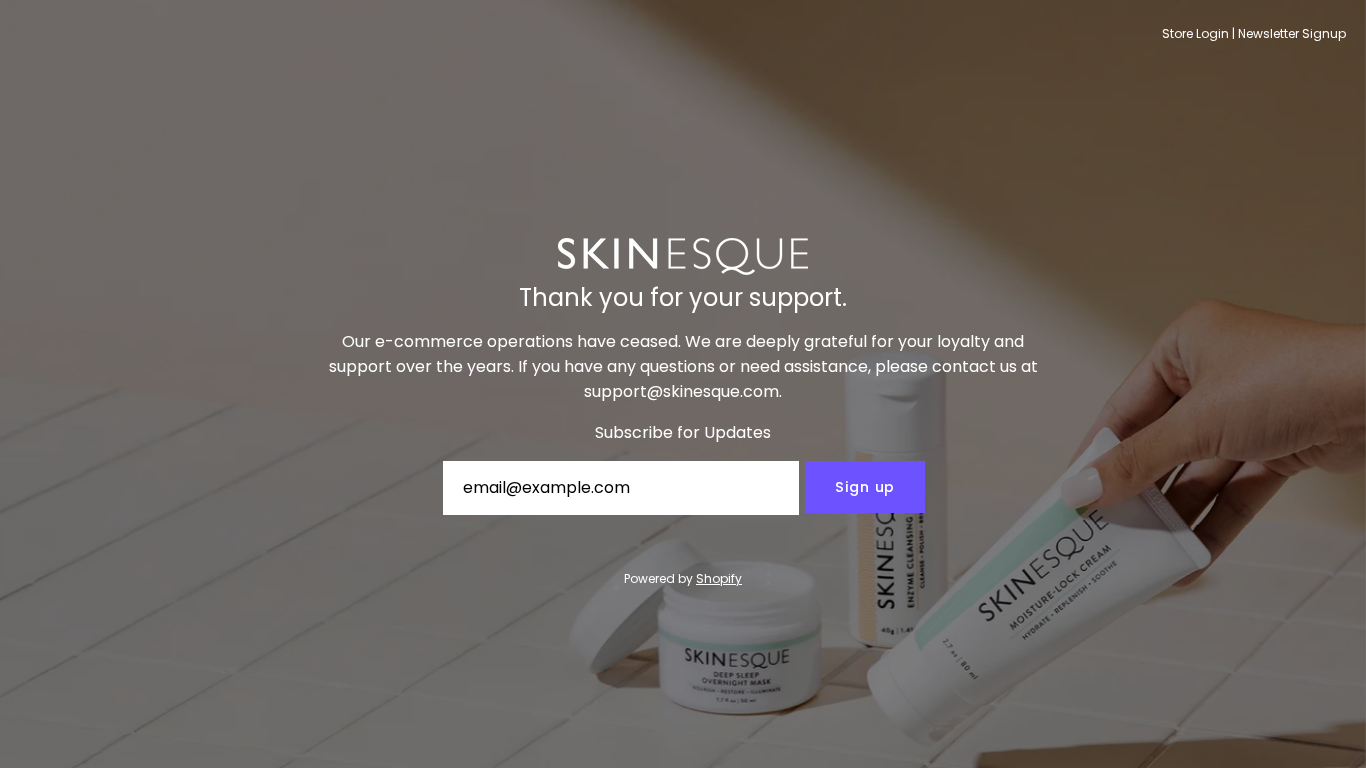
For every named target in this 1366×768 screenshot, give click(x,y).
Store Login (1195, 33)
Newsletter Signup (1292, 33)
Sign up (865, 487)
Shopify (719, 578)
